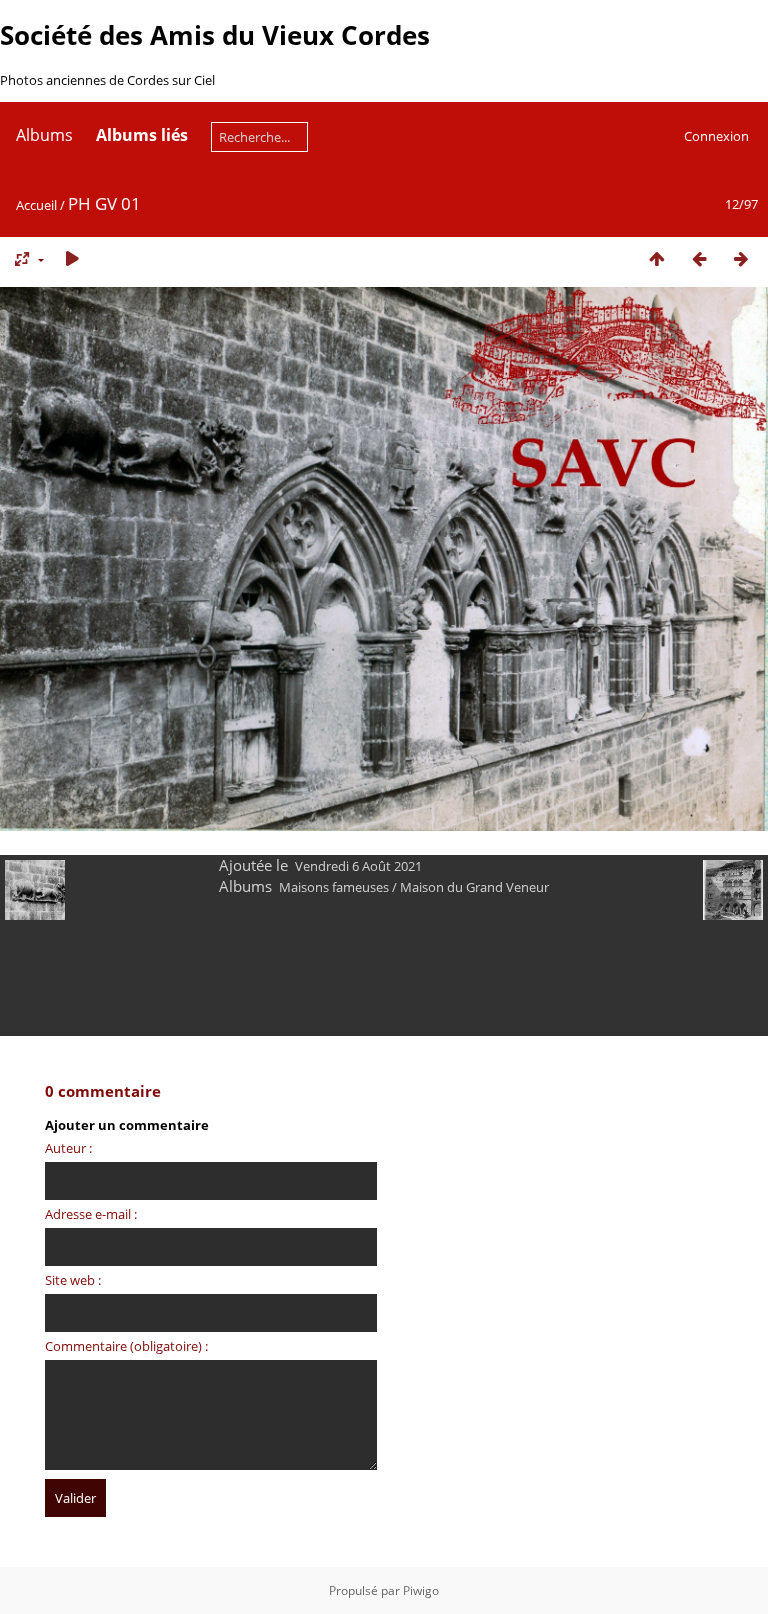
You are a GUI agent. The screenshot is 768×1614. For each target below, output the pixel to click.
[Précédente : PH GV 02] (699, 258)
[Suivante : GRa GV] (741, 258)
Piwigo (421, 1590)
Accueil (36, 205)
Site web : (73, 1280)
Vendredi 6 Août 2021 (358, 866)
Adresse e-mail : (91, 1214)
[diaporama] (72, 258)
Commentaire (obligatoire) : (126, 1346)
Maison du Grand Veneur (474, 887)
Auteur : (68, 1148)
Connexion (716, 136)
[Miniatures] (657, 258)
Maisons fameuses (334, 887)
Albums (44, 135)
